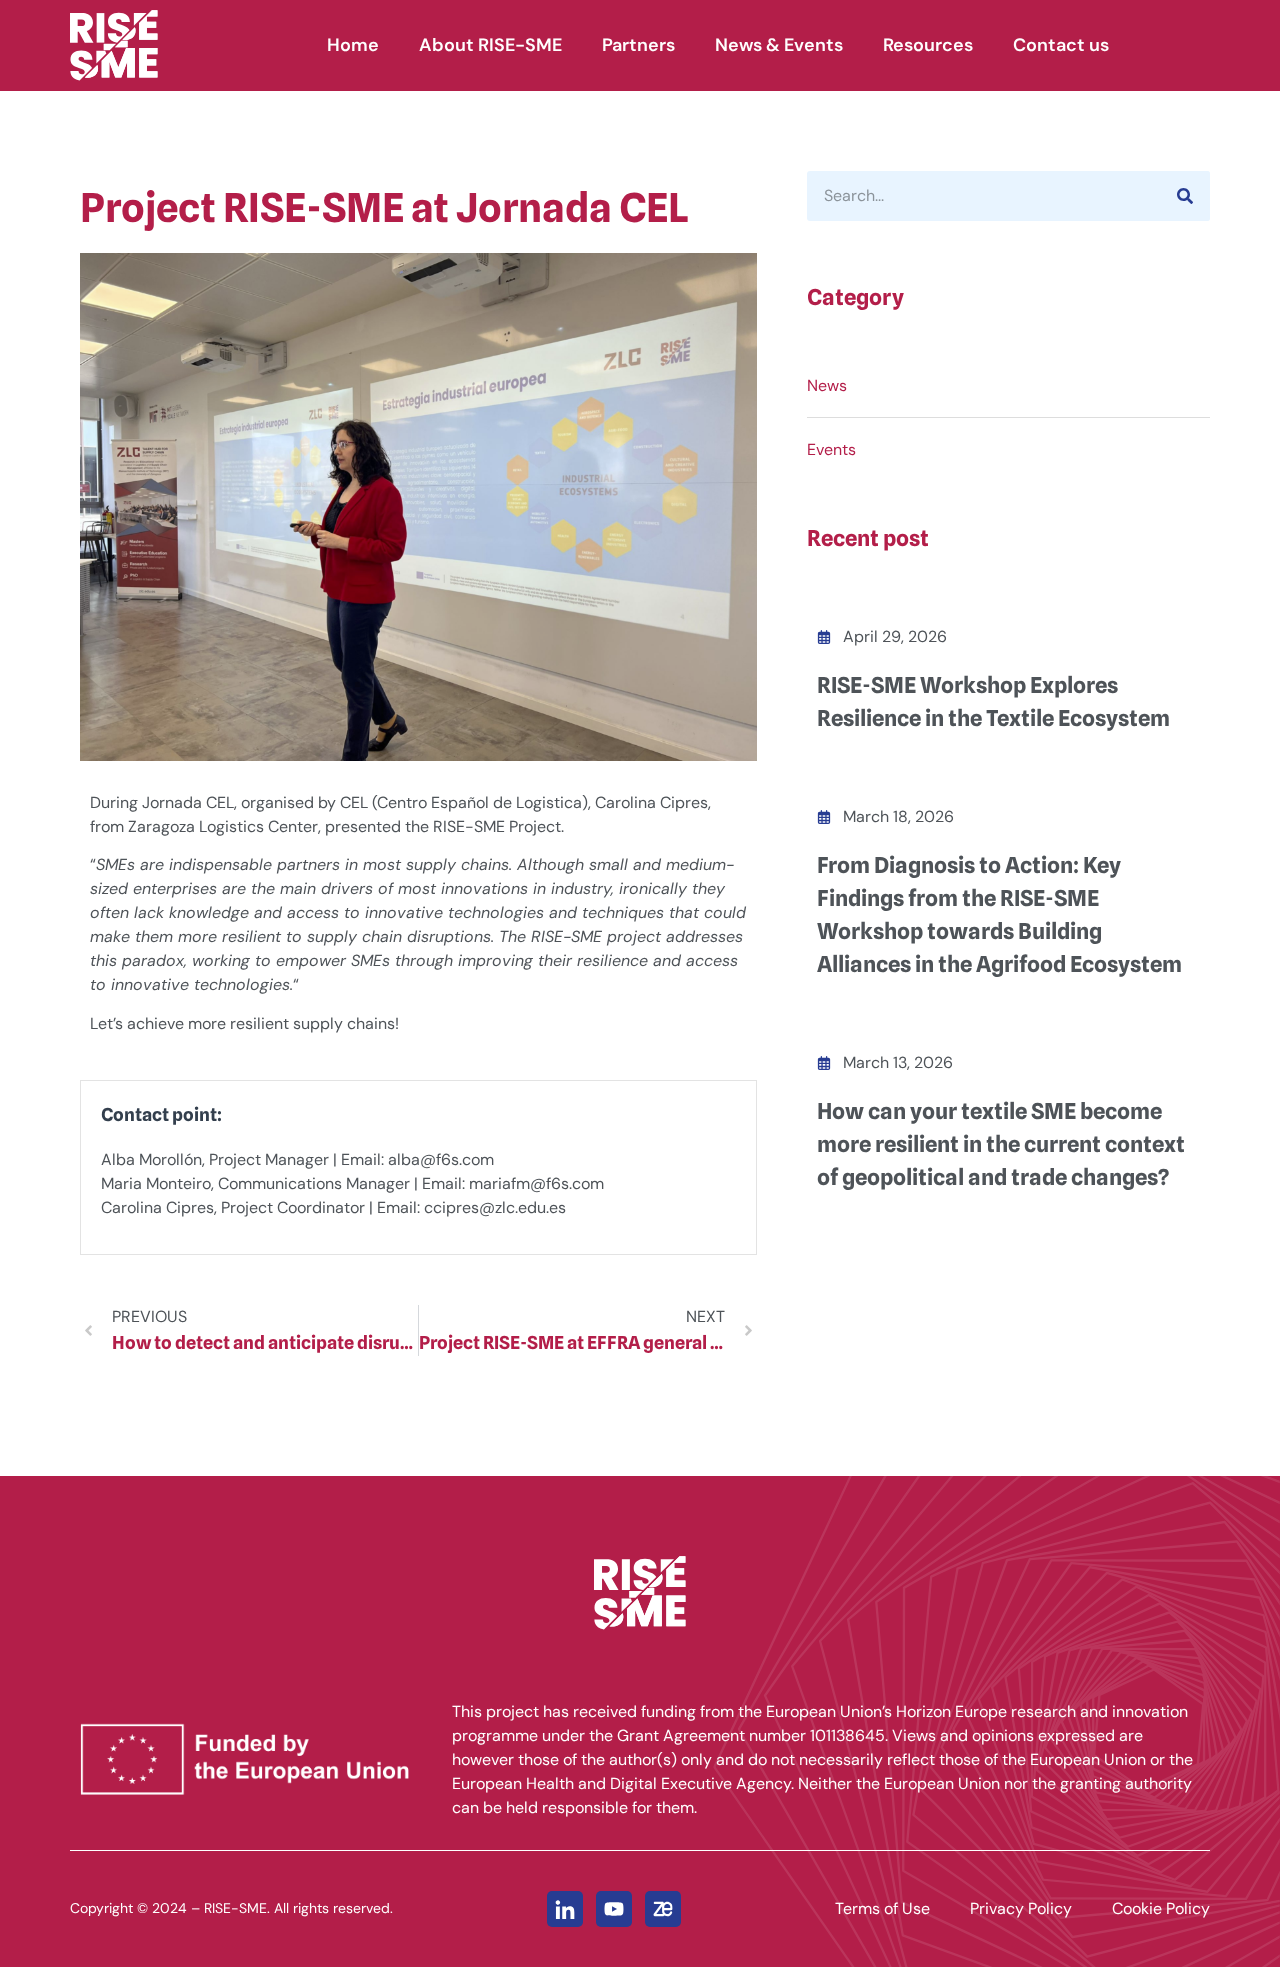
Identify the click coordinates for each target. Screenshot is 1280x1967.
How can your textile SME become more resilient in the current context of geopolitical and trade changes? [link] (1001, 1144)
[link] (143, 45)
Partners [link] (638, 45)
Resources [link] (928, 45)
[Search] (1185, 196)
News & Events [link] (779, 45)
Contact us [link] (1061, 45)
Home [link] (353, 45)
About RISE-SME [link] (490, 45)
